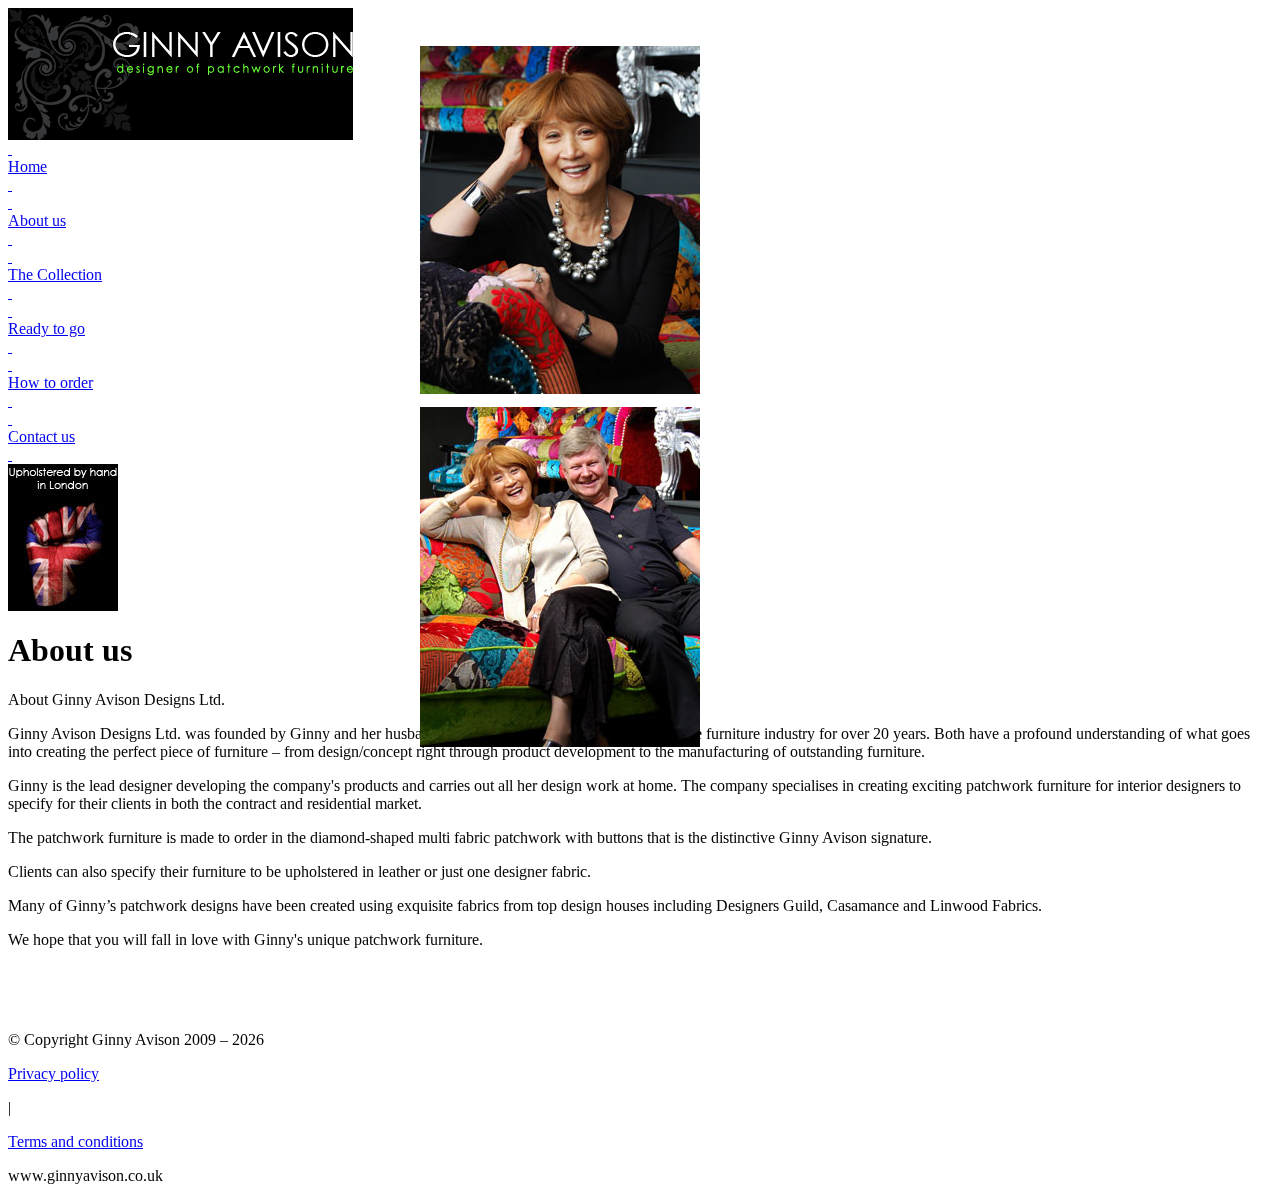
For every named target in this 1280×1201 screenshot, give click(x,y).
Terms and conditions (75, 1141)
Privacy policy (53, 1073)
